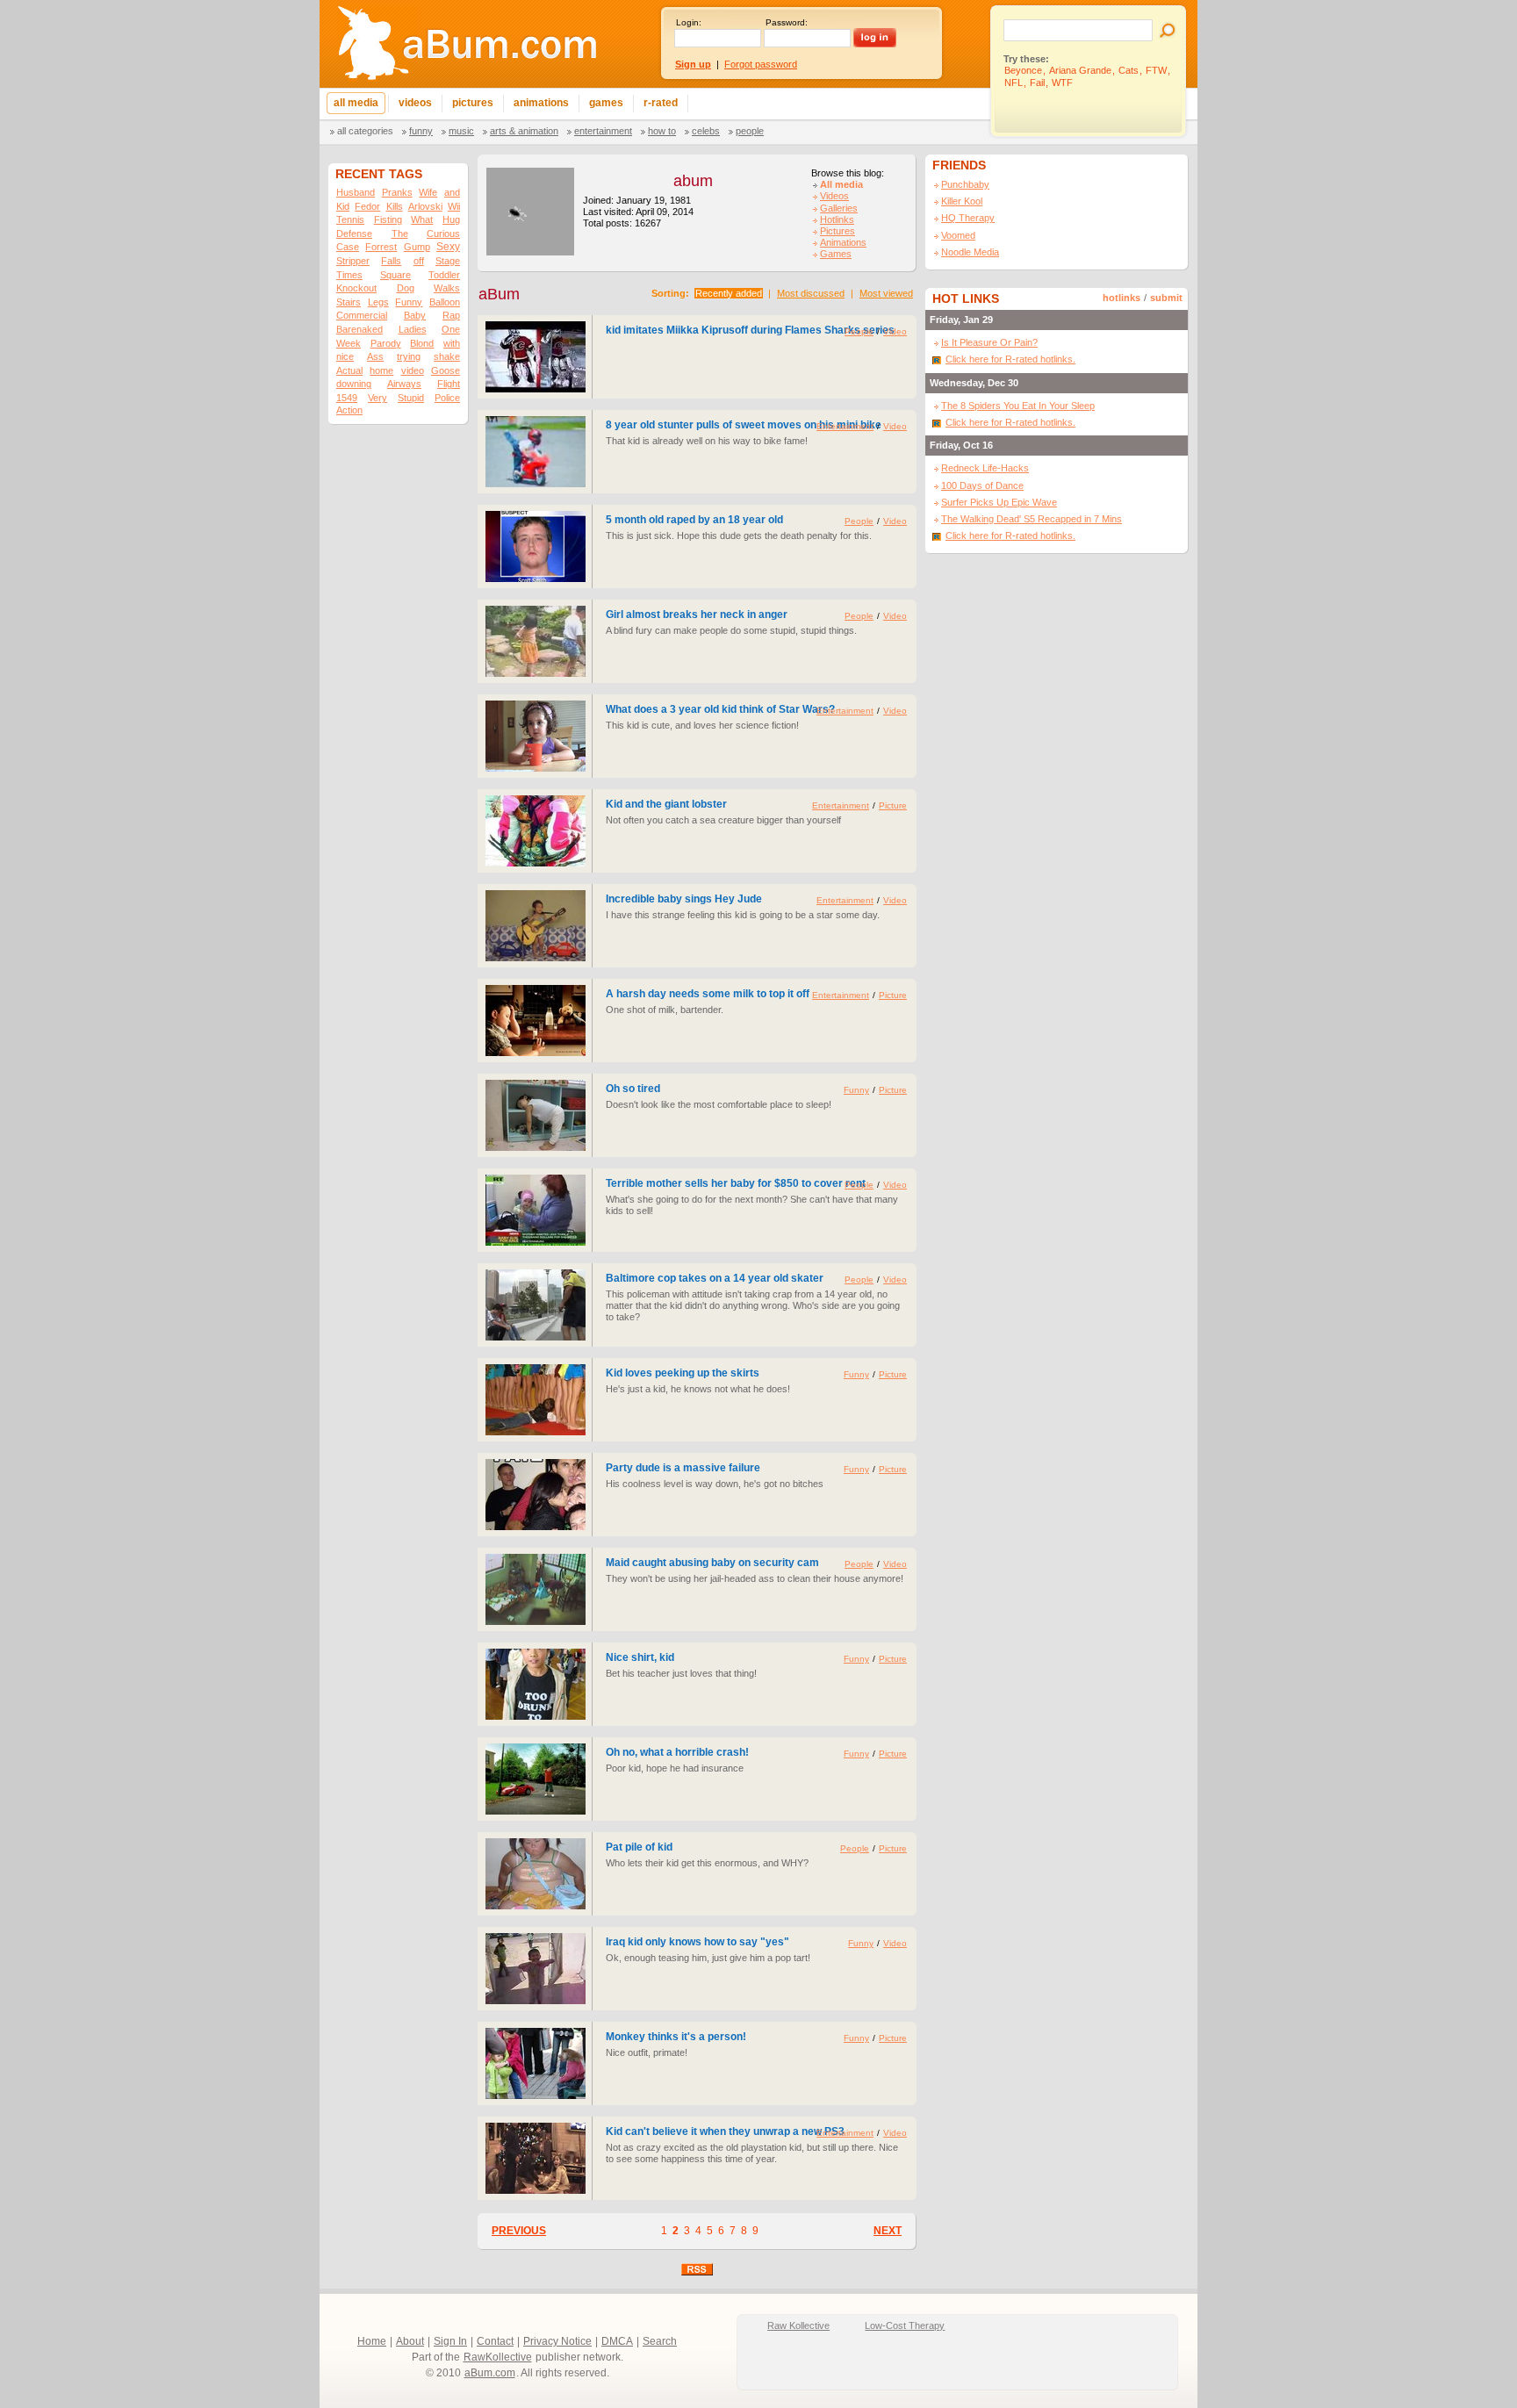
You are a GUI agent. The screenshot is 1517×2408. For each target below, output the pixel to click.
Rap (451, 315)
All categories (365, 131)
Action (349, 410)
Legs (378, 302)
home (381, 370)
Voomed (958, 235)
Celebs (706, 131)
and (452, 192)
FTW (1156, 70)
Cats (1129, 70)
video (413, 370)
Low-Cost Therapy (905, 2325)
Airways (404, 384)
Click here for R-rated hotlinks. (1010, 359)
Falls (391, 261)
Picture (893, 805)
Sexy (448, 247)
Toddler (444, 275)
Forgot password (761, 64)
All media (841, 184)
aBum (499, 294)
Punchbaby (965, 184)
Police (447, 398)
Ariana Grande (1080, 70)
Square (395, 275)
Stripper (353, 261)
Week (349, 343)
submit (1166, 298)
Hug (451, 219)
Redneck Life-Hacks (985, 468)
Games (836, 254)
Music (461, 131)
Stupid (411, 398)
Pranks (397, 192)
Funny (421, 131)
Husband (356, 192)
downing (354, 384)
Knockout (356, 288)
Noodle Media (970, 252)
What (422, 219)
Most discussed (811, 293)
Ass (375, 356)
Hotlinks (837, 219)
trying (409, 356)
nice (345, 356)
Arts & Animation (524, 131)
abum (693, 181)
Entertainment (603, 131)
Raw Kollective (798, 2325)
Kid (343, 206)
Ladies (413, 329)
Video (895, 331)
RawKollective (498, 2357)
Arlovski (425, 206)
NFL (1014, 83)
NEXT (888, 2231)
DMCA (617, 2341)
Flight (449, 384)
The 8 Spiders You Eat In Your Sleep (1018, 406)
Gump (417, 247)
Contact (495, 2341)
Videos (834, 196)
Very (377, 398)
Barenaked (359, 329)
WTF (1062, 83)
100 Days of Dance (982, 485)
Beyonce (1023, 70)
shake (447, 356)
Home (372, 2341)
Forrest (381, 247)
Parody (386, 343)
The (400, 234)
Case (348, 247)
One (451, 329)
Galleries (839, 208)
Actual (349, 370)
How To (662, 131)
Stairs (349, 302)
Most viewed (886, 293)
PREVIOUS (519, 2231)
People (750, 131)
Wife (428, 192)
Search (660, 2341)
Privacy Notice (557, 2341)
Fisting (388, 219)
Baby (415, 315)
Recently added (729, 293)
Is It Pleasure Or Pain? (989, 342)
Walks (447, 288)
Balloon (445, 302)
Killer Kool (962, 201)
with (452, 343)
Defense (354, 234)
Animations (843, 242)
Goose (446, 370)
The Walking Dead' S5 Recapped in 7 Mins (1032, 519)
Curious (443, 234)
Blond (422, 343)
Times (349, 275)
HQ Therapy (968, 218)
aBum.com (490, 2373)
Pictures (838, 231)
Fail (1037, 83)
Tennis (350, 219)
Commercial (362, 315)
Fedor (367, 206)
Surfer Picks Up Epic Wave (999, 502)
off (419, 261)
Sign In (450, 2341)
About (410, 2341)
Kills (395, 206)
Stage (448, 261)
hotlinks (1122, 298)
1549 (347, 398)
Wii (454, 206)
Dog (406, 288)
